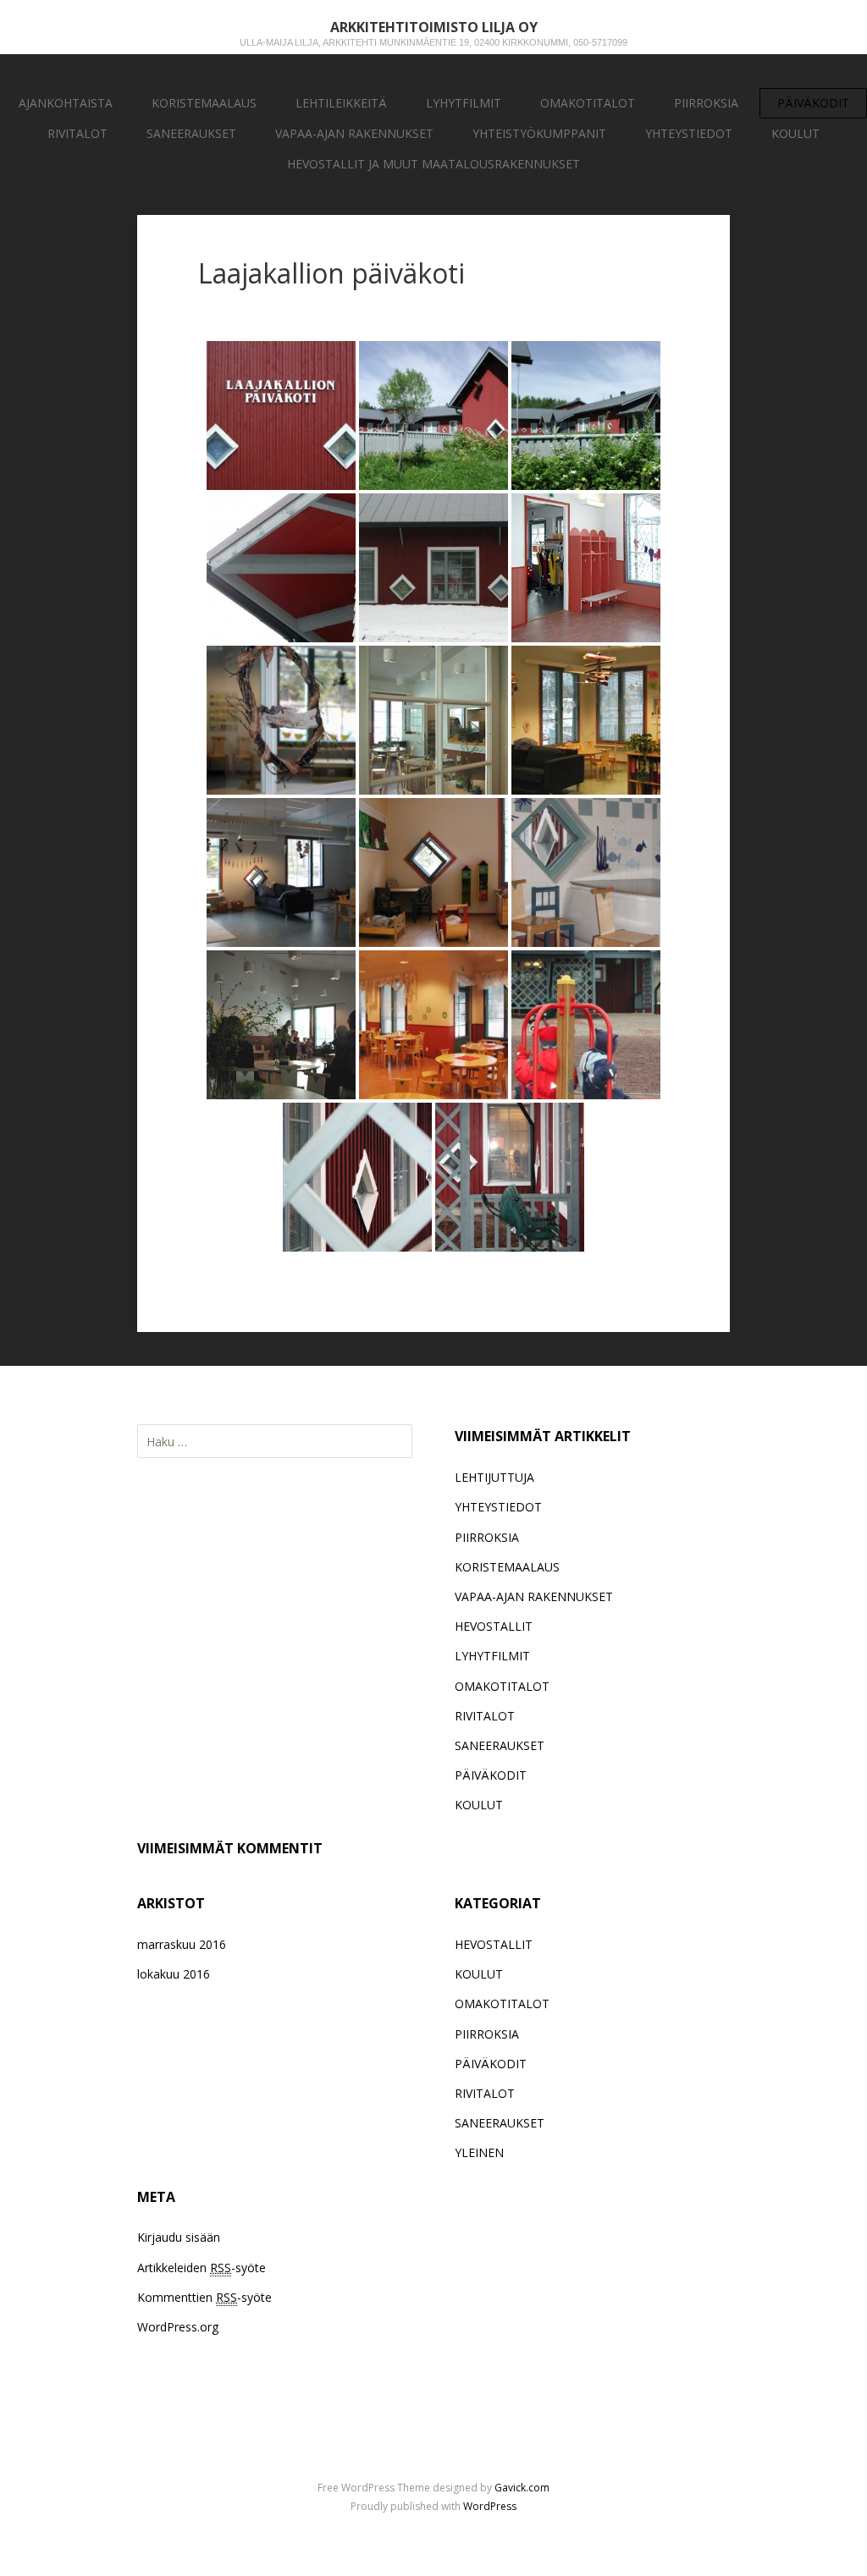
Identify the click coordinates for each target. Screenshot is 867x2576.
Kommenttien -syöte (204, 2297)
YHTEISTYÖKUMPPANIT (539, 133)
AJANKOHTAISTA (66, 103)
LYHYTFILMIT (464, 103)
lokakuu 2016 (174, 1974)
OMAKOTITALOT (588, 103)
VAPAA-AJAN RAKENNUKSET (354, 133)
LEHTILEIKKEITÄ (341, 103)
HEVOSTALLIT (494, 1626)
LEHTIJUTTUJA (494, 1477)
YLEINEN (479, 2152)
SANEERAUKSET (191, 133)
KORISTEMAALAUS (204, 103)
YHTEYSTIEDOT (689, 133)
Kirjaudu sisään (179, 2237)
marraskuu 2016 (182, 1944)
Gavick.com (522, 2488)
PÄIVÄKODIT (813, 103)
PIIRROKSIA (706, 103)
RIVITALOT (77, 133)
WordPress (490, 2506)
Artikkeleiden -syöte (202, 2268)
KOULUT (795, 133)
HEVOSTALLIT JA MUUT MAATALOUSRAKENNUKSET (433, 164)
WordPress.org (178, 2327)
